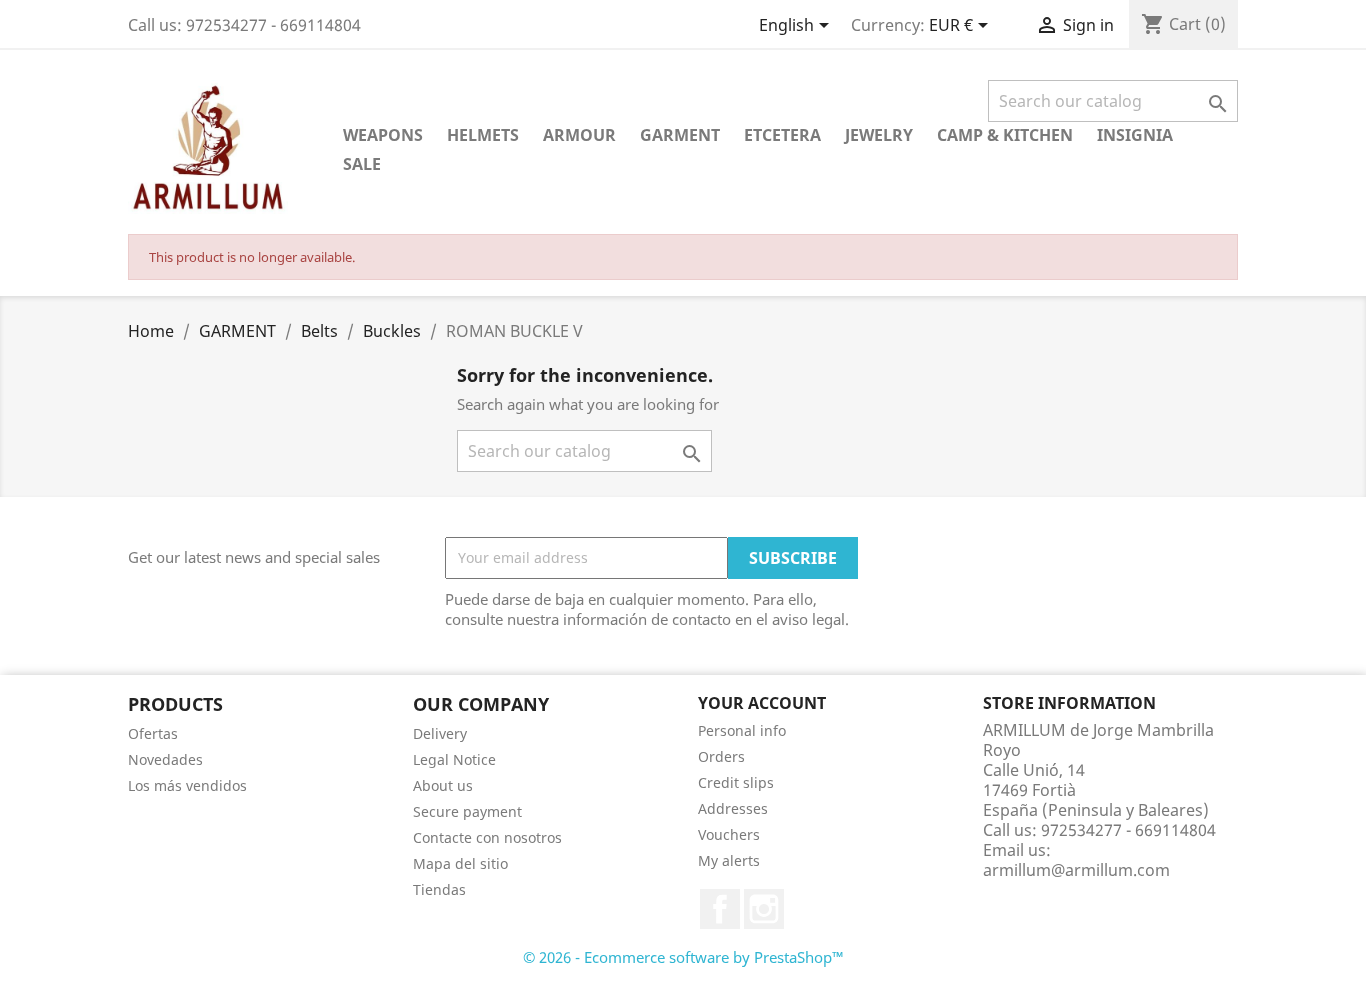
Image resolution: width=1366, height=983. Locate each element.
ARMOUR (579, 135)
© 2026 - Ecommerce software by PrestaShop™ (683, 957)
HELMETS (483, 135)
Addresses (733, 808)
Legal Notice (454, 759)
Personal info (742, 730)
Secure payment (467, 811)
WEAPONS (383, 135)
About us (443, 785)
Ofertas (153, 733)
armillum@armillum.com (1076, 870)
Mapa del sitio (460, 863)
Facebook (720, 909)
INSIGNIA (1135, 135)
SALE (362, 164)
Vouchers (729, 834)
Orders (721, 756)
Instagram (764, 909)
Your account (762, 703)
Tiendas (439, 889)
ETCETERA (782, 135)
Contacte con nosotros (487, 837)
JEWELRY (879, 135)
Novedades (165, 759)
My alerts (729, 860)
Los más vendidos (187, 785)
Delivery (440, 733)
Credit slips (736, 782)
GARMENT (680, 135)
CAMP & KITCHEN (1005, 135)
